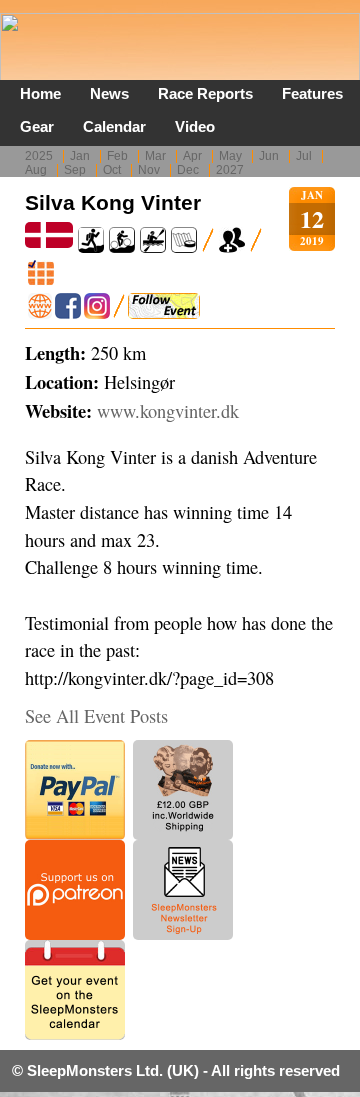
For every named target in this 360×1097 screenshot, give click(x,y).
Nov (149, 170)
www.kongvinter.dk (168, 411)
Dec (188, 170)
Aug (36, 170)
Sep (75, 170)
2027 (230, 170)
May (230, 156)
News (109, 93)
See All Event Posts (96, 716)
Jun (269, 156)
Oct (112, 170)
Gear (37, 126)
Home (40, 93)
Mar (155, 156)
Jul (304, 156)
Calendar (114, 126)
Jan (80, 156)
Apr (192, 156)
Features (312, 93)
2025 (39, 156)
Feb (117, 156)
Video (195, 126)
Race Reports (205, 93)
